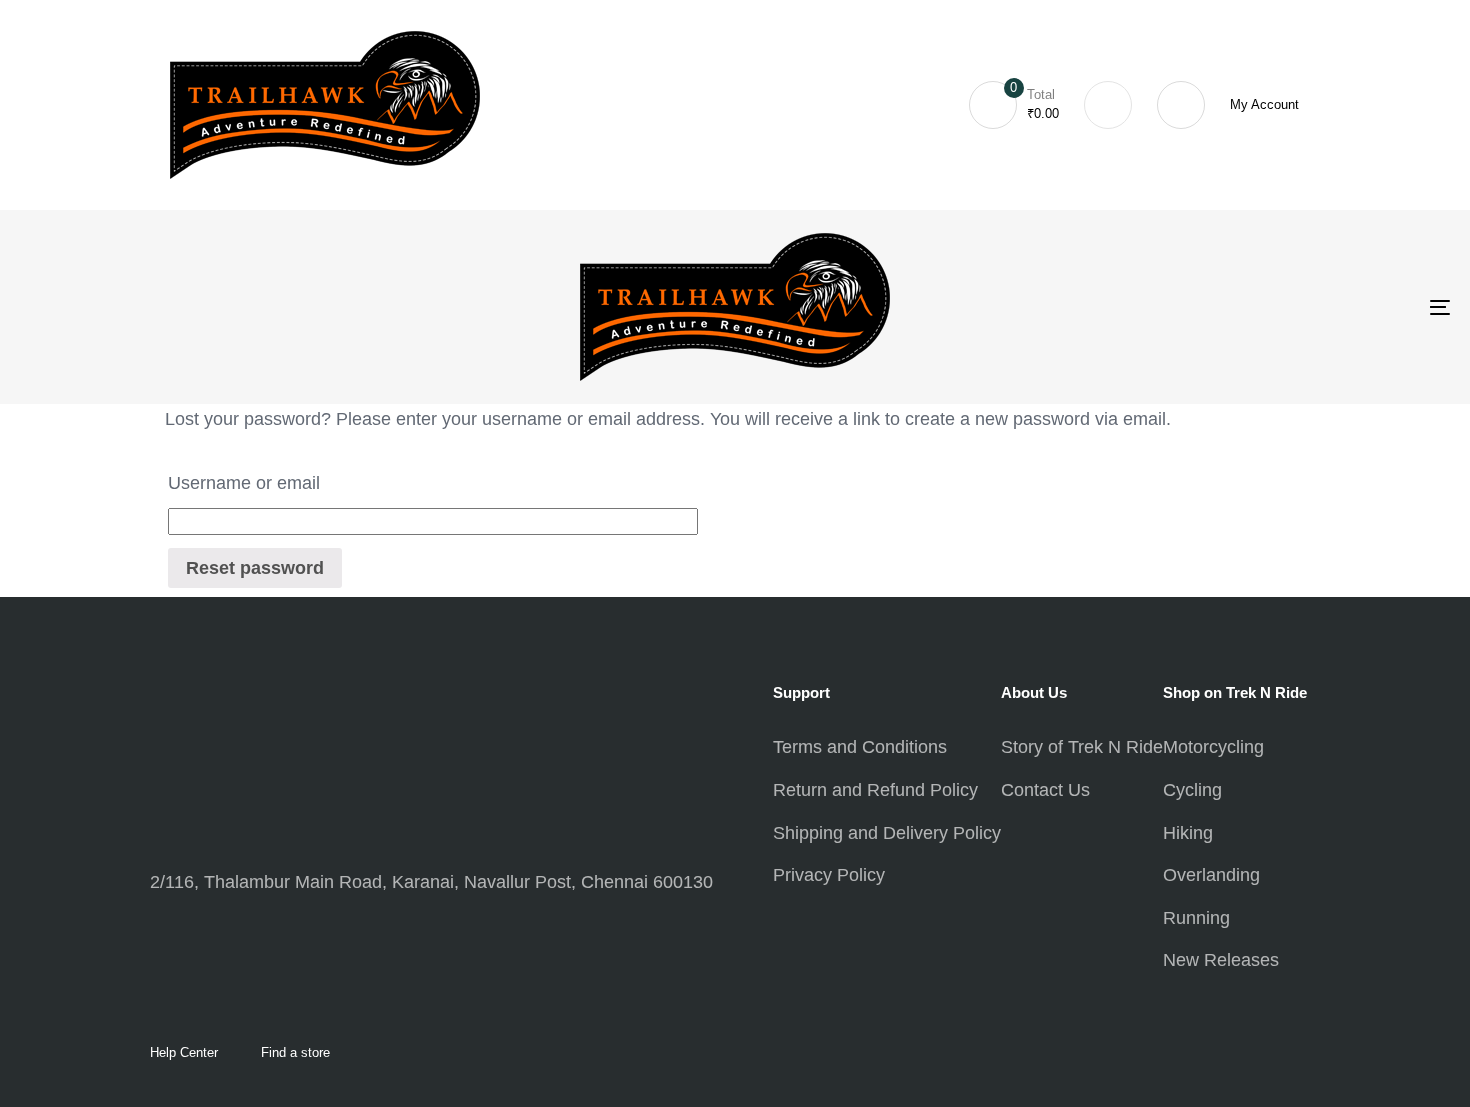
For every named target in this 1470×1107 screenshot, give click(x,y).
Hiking (1188, 833)
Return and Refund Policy (875, 790)
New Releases (1221, 960)
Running (1196, 918)
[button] (1181, 105)
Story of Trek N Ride (1082, 747)
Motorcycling (1213, 747)
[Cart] (1108, 105)
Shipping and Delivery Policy (887, 833)
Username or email (244, 483)
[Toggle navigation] (1211, 307)
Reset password (255, 568)
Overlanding (1211, 875)
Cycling (1192, 790)
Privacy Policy (829, 875)
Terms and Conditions (860, 747)
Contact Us (1045, 790)
